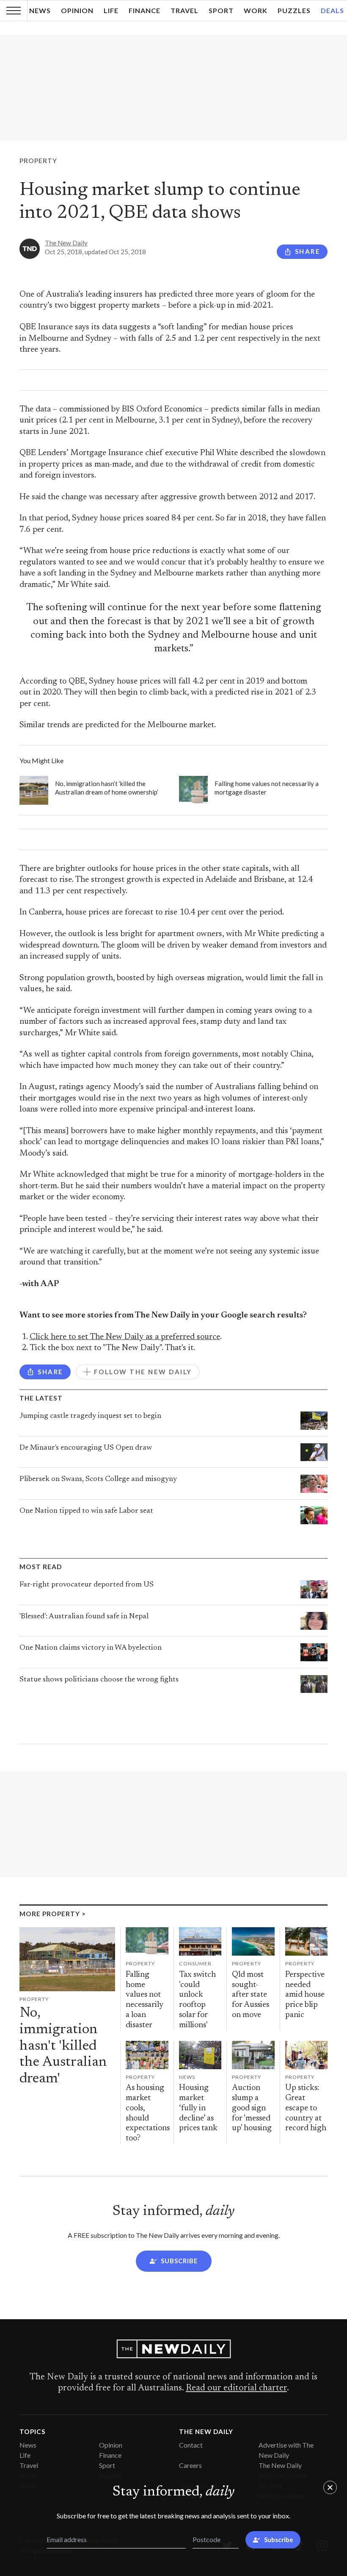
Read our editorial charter (236, 2388)
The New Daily (66, 243)
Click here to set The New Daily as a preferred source (125, 1337)
